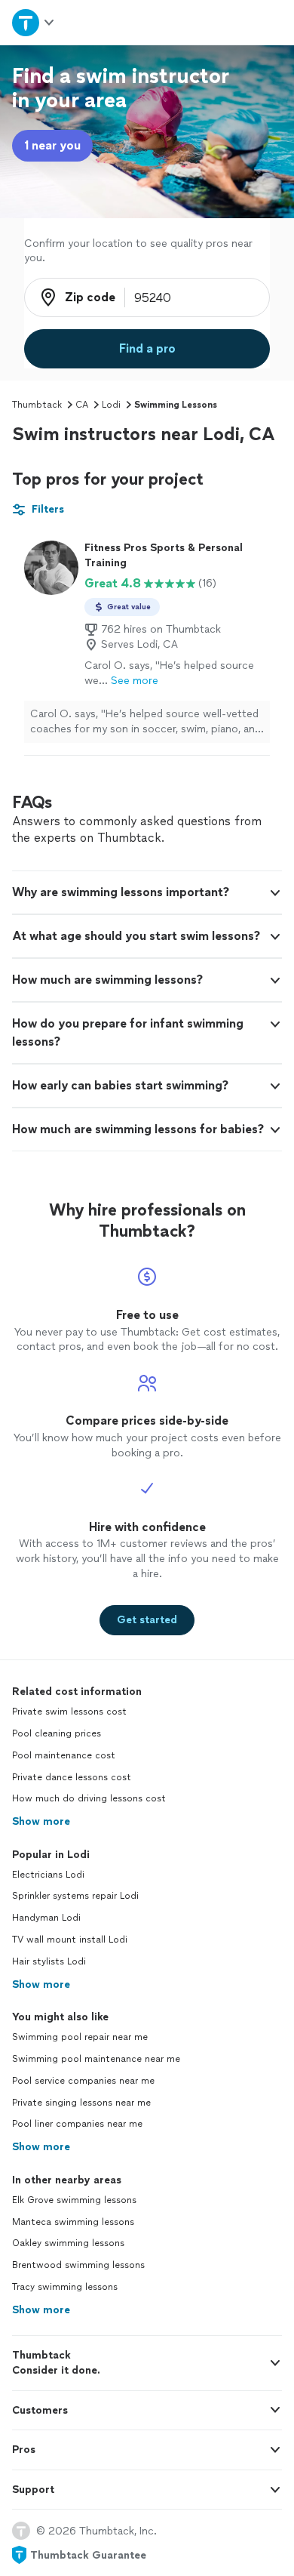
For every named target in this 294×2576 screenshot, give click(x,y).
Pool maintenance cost (64, 1755)
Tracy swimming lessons (65, 2287)
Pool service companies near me (83, 2081)
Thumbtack (37, 405)
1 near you (52, 145)
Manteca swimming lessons (73, 2222)
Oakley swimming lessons (68, 2243)
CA (82, 405)
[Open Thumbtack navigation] (34, 22)
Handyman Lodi (46, 1918)
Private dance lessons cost (72, 1777)
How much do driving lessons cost (89, 1798)
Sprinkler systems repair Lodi (75, 1896)
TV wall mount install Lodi (70, 1940)
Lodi (111, 405)
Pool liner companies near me (77, 2124)
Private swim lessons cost (69, 1712)
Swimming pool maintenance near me (96, 2059)
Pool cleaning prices (57, 1733)
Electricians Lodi (48, 1875)
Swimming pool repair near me (80, 2037)
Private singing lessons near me (81, 2103)
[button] (147, 892)
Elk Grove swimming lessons (74, 2200)
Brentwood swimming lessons (78, 2265)
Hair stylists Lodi (49, 1961)
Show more (41, 1821)
